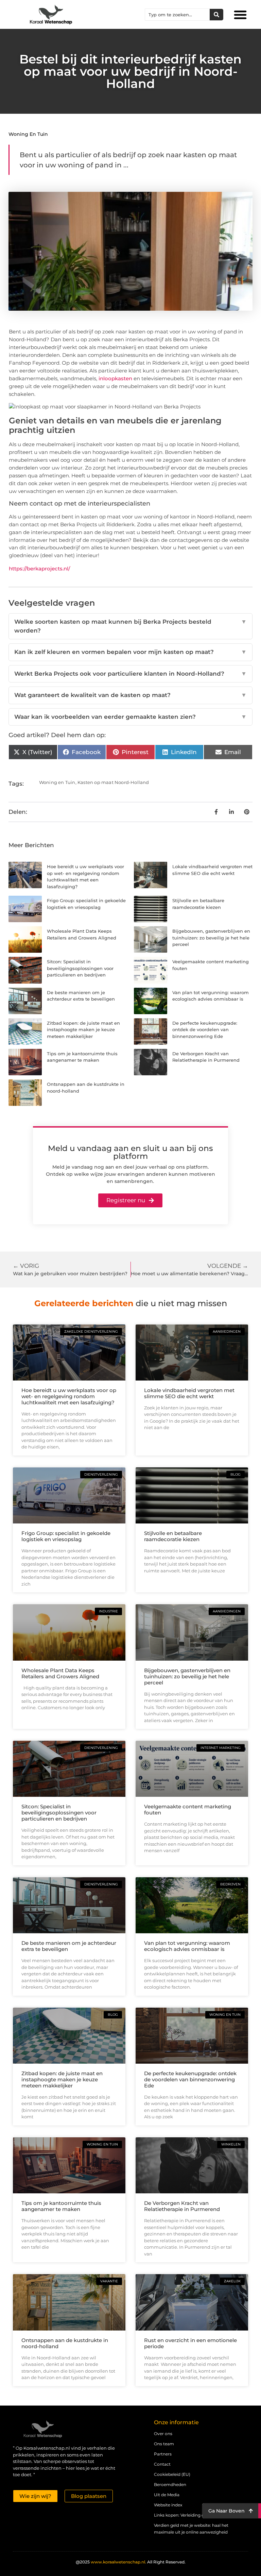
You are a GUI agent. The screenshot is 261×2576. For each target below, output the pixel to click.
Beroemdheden (170, 2484)
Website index (168, 2505)
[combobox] (177, 15)
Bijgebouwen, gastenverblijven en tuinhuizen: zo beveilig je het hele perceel (211, 938)
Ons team (164, 2444)
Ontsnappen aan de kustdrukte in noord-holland (65, 2343)
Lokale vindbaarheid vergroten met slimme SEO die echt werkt (189, 1393)
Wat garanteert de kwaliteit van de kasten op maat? (130, 695)
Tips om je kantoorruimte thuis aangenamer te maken (61, 2206)
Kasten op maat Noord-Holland (113, 782)
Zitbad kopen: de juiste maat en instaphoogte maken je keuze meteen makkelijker (83, 1030)
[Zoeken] (216, 15)
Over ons (163, 2434)
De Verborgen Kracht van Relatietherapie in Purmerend (182, 2206)
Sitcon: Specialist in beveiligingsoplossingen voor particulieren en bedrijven (80, 968)
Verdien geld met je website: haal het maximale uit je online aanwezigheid (191, 2529)
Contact (162, 2464)
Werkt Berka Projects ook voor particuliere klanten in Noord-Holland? (130, 674)
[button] (240, 15)
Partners (163, 2454)
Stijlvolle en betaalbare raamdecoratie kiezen (173, 1536)
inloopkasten (115, 378)
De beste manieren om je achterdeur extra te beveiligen (69, 1946)
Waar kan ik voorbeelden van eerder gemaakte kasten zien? (130, 717)
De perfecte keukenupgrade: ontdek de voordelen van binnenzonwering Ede (205, 1030)
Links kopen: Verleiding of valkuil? (188, 2515)
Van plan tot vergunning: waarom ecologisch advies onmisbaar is (187, 1946)
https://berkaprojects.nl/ (39, 569)
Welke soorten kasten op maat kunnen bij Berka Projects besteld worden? (130, 626)
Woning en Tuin (28, 134)
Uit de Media (167, 2495)
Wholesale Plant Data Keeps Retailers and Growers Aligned (60, 1673)
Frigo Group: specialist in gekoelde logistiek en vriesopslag (66, 1536)
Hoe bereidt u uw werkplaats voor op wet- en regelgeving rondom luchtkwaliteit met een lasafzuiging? (69, 1396)
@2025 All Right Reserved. (131, 2562)
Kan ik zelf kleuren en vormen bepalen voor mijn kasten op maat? (130, 652)
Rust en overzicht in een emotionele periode (190, 2343)
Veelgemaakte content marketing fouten (188, 1810)
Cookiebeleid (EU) (172, 2474)
